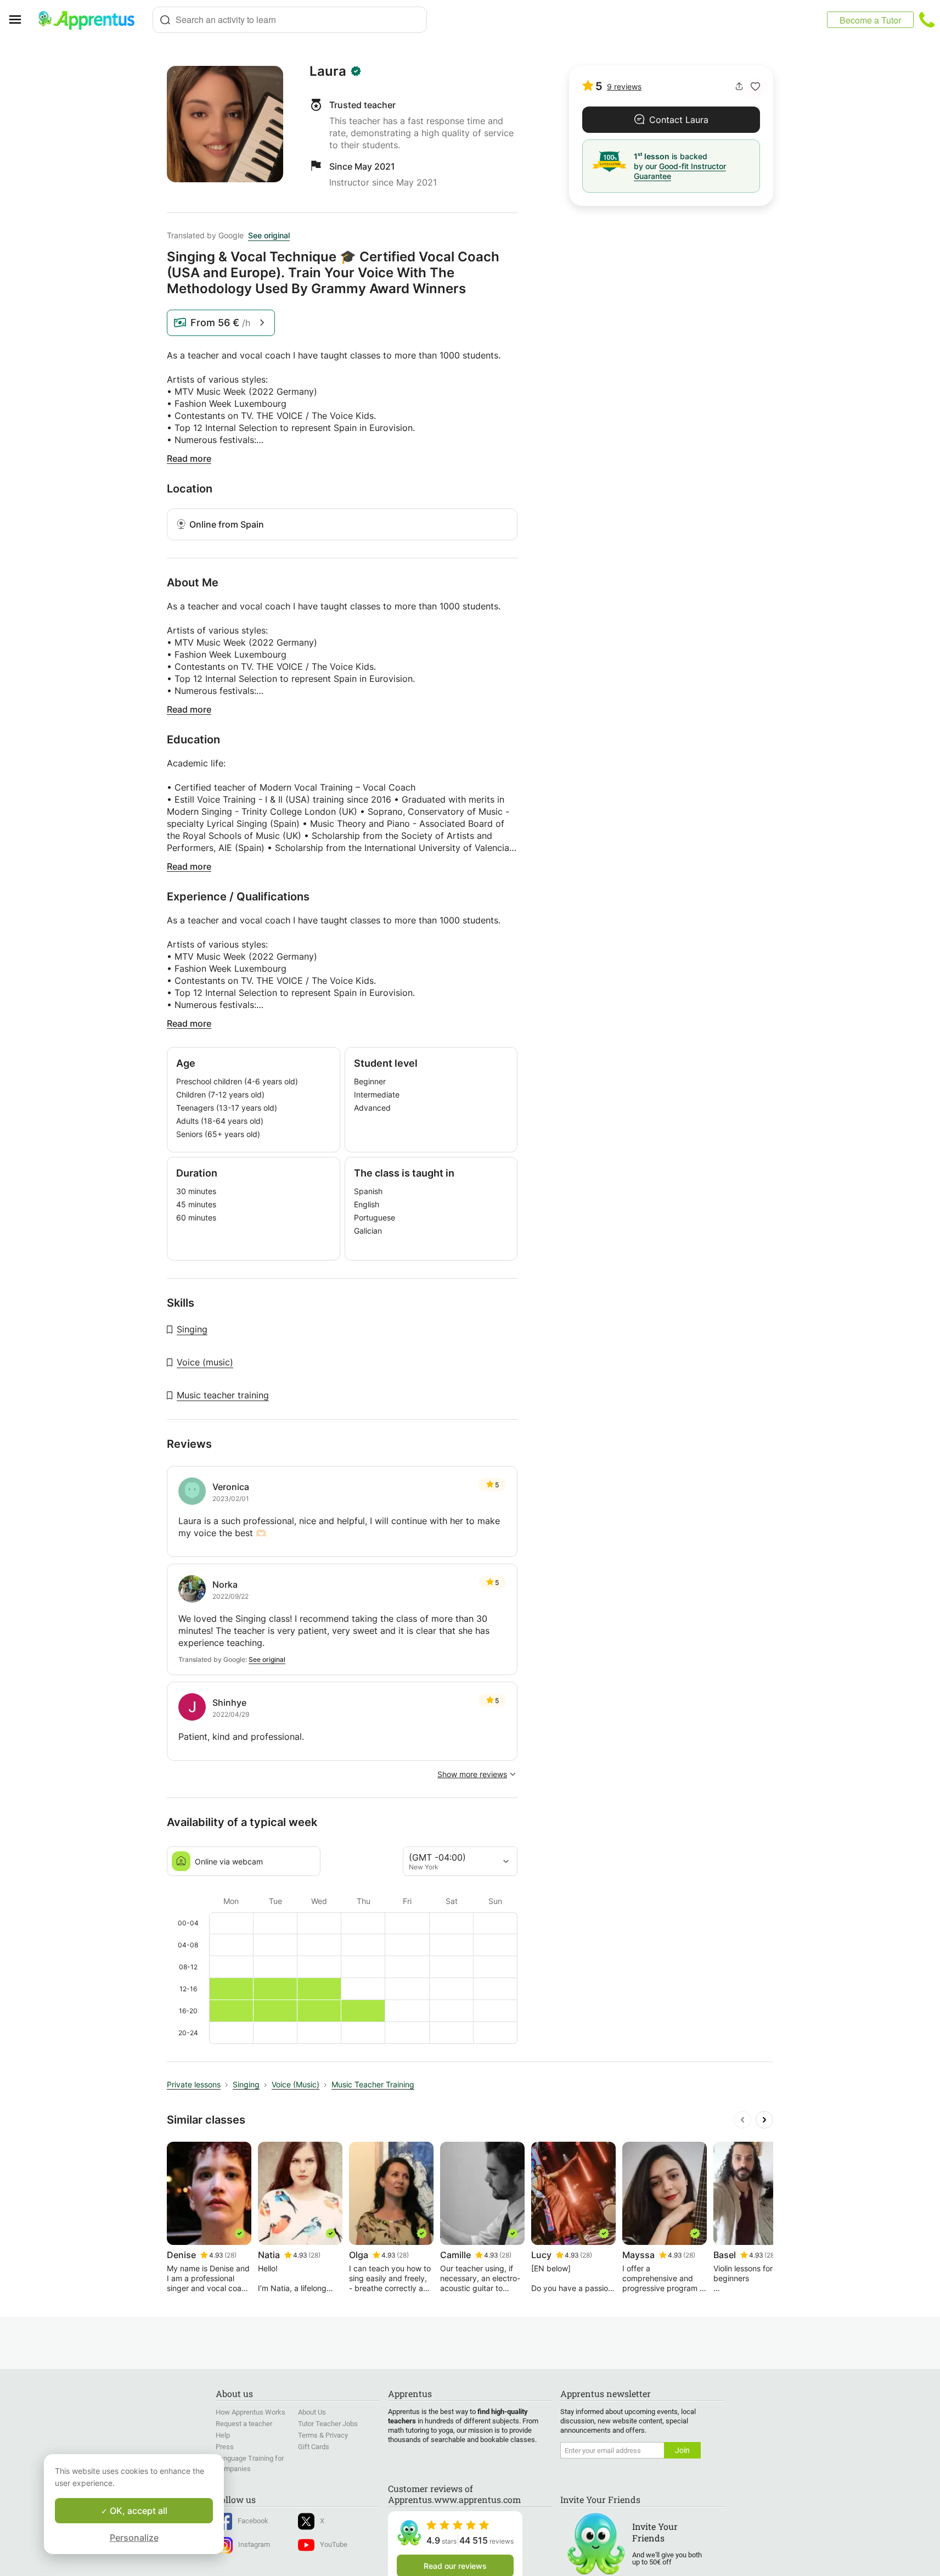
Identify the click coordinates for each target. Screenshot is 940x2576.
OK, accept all (137, 2511)
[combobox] (290, 20)
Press (225, 2447)
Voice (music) (205, 1362)
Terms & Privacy (323, 2435)
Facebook (253, 2521)
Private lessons (194, 2084)
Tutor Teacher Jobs (328, 2424)
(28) (230, 2255)
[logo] (91, 20)
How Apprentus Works (251, 2412)
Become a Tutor (870, 20)
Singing (192, 1329)
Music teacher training (223, 1395)
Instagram (254, 2544)
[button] (755, 86)
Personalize (134, 2538)
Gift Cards (314, 2447)
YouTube (334, 2544)
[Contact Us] (927, 20)
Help (223, 2435)
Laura (328, 71)
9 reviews (624, 86)
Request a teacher (244, 2424)
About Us (312, 2412)
